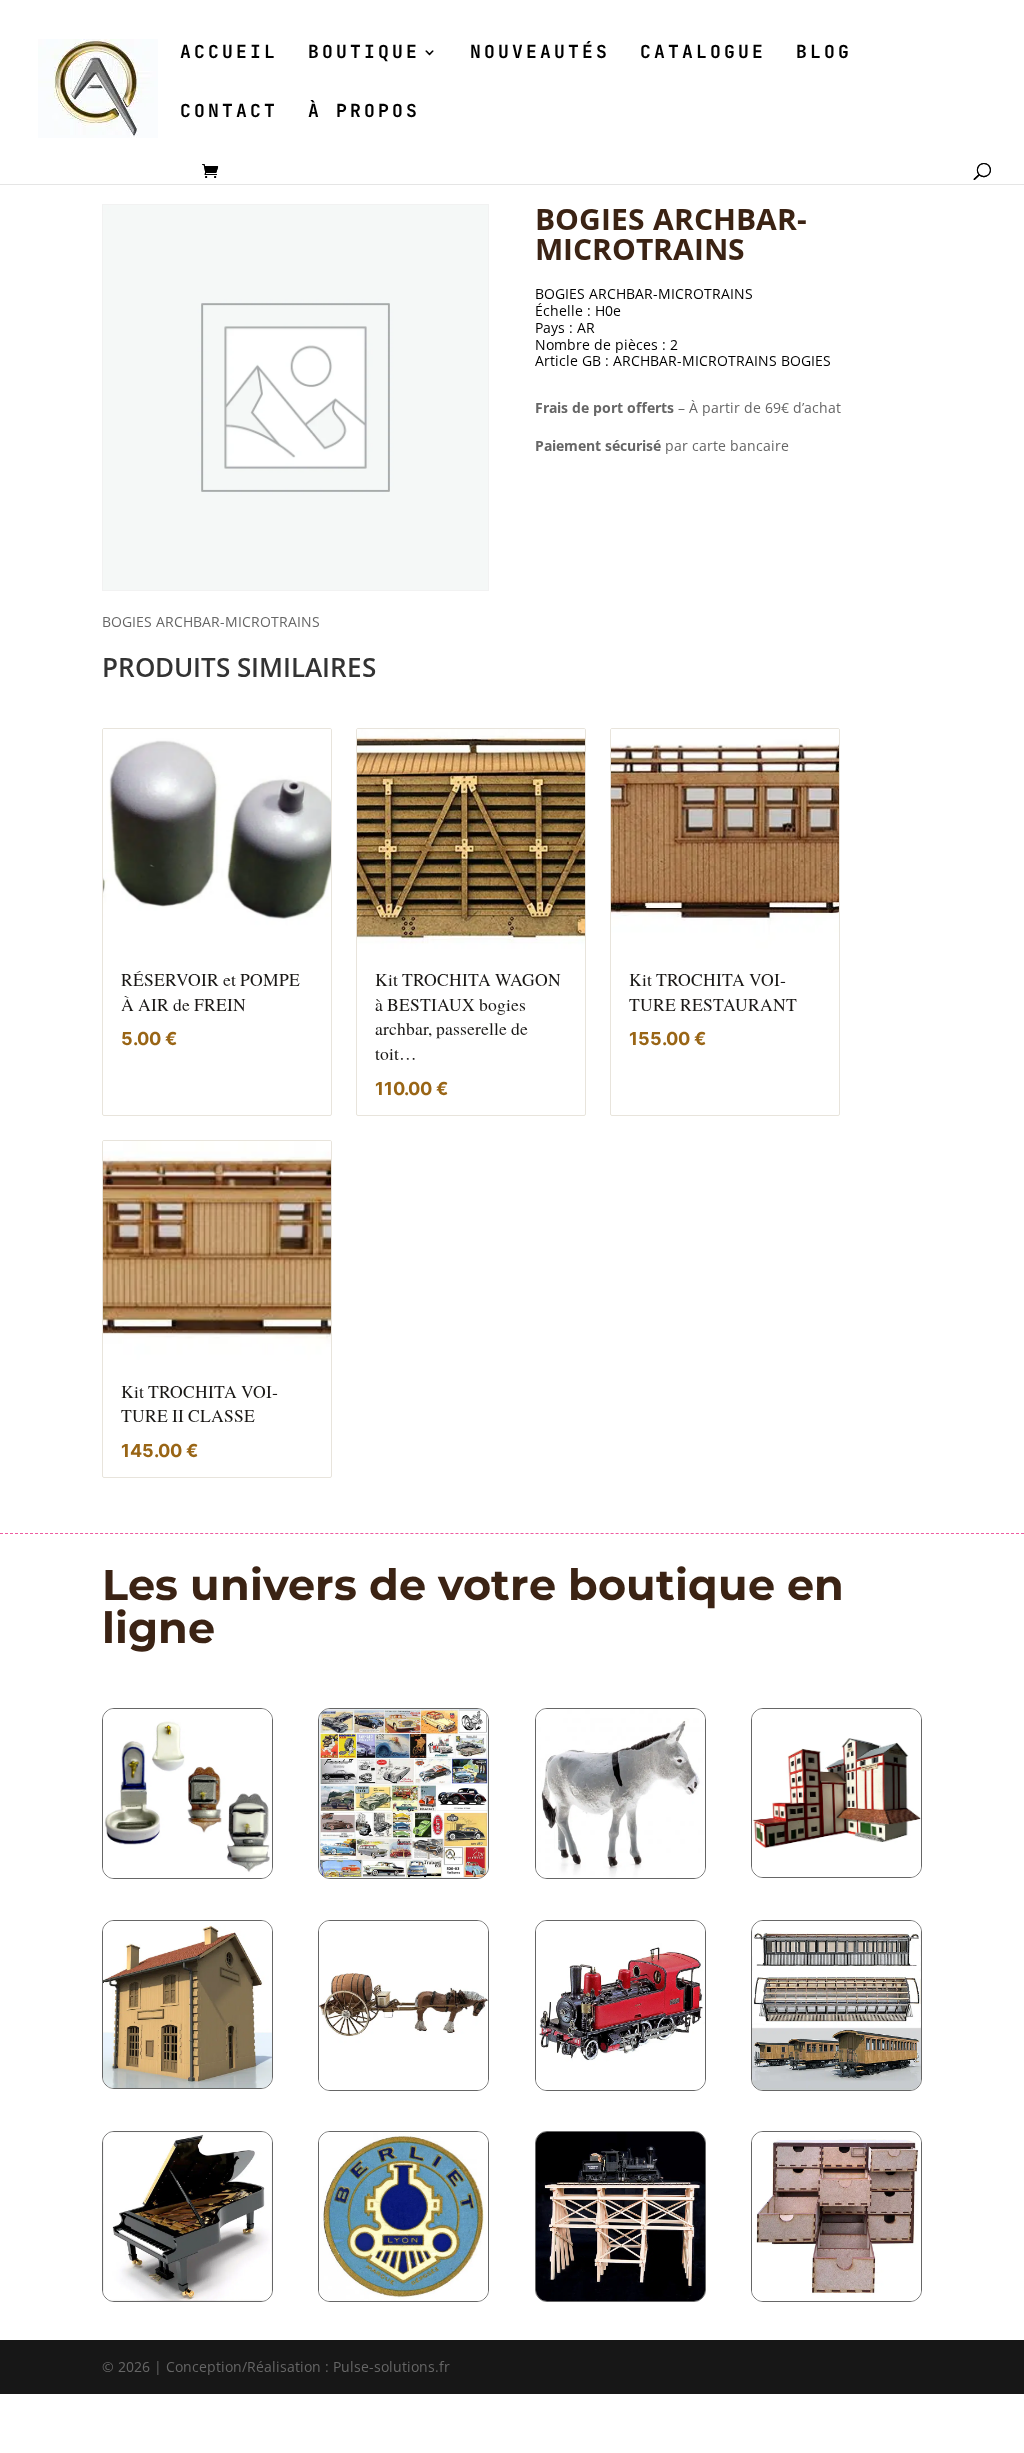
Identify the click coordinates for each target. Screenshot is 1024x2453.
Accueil (229, 54)
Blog (824, 54)
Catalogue (703, 54)
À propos (364, 113)
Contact (229, 113)
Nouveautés (540, 54)
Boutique (364, 54)
